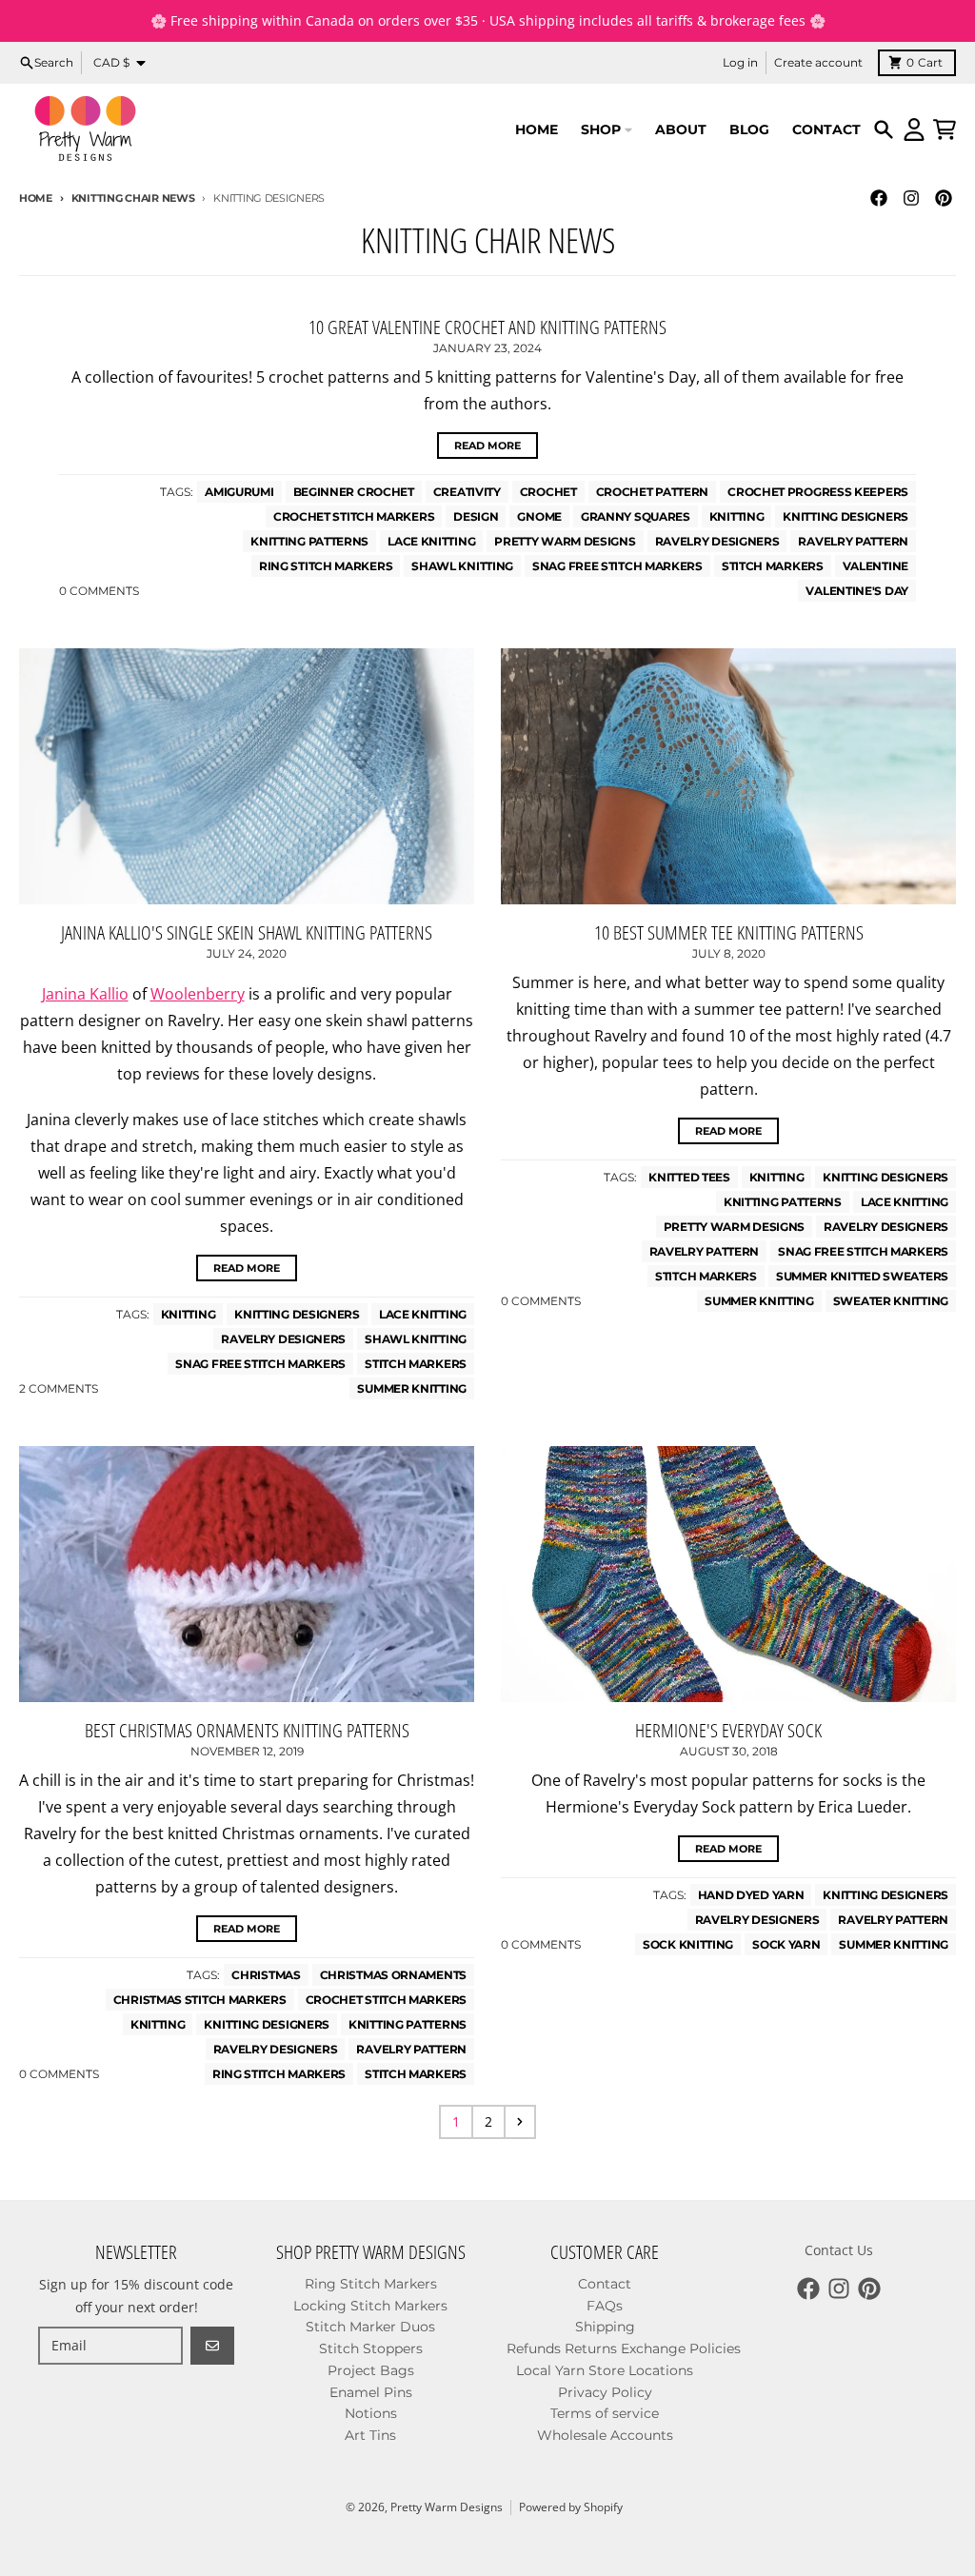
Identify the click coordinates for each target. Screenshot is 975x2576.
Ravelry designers (717, 541)
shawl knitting (462, 566)
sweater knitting (891, 1301)
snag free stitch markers (617, 566)
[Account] (914, 129)
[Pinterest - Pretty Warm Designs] (944, 198)
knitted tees (689, 1177)
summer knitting (412, 1388)
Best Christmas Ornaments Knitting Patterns (247, 1730)
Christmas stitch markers (200, 2000)
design (476, 516)
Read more (487, 446)
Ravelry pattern (853, 541)
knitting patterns (309, 541)
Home (36, 198)
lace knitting (431, 541)
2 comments (59, 1388)
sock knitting (688, 1944)
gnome (539, 516)
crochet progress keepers (818, 492)
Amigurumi (239, 492)
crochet (548, 492)
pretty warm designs (565, 541)
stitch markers (773, 566)
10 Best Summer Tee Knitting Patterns (729, 932)
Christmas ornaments (393, 1975)
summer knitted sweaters (862, 1276)
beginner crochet (354, 492)
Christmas (266, 1975)
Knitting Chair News (133, 198)
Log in (740, 62)
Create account (818, 62)
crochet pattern (653, 492)
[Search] (884, 129)
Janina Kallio (85, 994)
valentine (876, 566)
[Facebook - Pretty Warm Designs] (879, 198)
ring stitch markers (326, 566)
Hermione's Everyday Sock (728, 1730)
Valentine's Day (857, 591)
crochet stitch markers (354, 516)
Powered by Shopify (571, 2507)
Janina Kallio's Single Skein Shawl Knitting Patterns (247, 932)
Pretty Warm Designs (447, 2507)
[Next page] (520, 2122)
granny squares (636, 516)
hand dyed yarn (751, 1895)
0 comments (99, 591)
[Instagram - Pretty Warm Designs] (911, 198)
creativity (467, 492)
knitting (737, 516)
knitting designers (846, 516)
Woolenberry (198, 994)
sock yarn (786, 1944)
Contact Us (839, 2250)
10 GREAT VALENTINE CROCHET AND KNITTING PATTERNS (487, 327)
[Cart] (945, 129)
